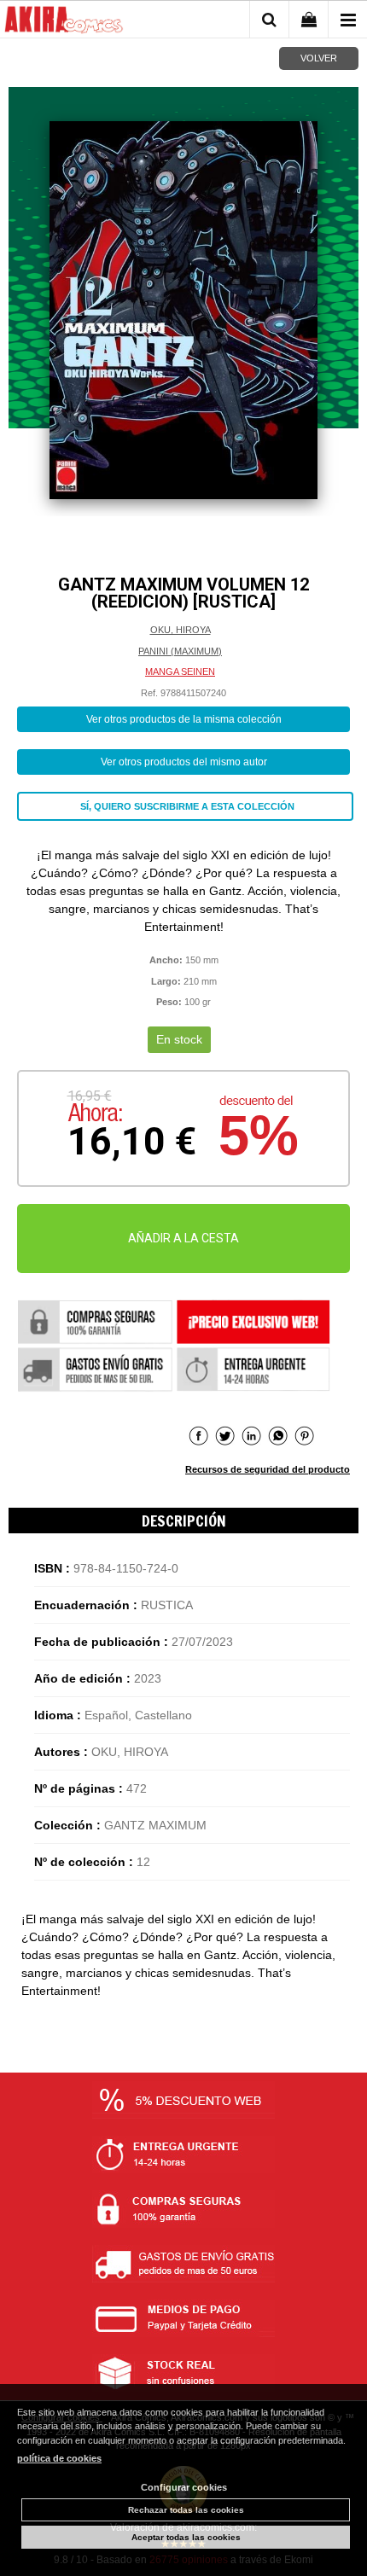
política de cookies (59, 2458)
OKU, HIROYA (181, 630)
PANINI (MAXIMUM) (180, 651)
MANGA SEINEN (180, 672)
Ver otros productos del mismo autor (184, 762)
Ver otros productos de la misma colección (184, 719)
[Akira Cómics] (64, 22)
